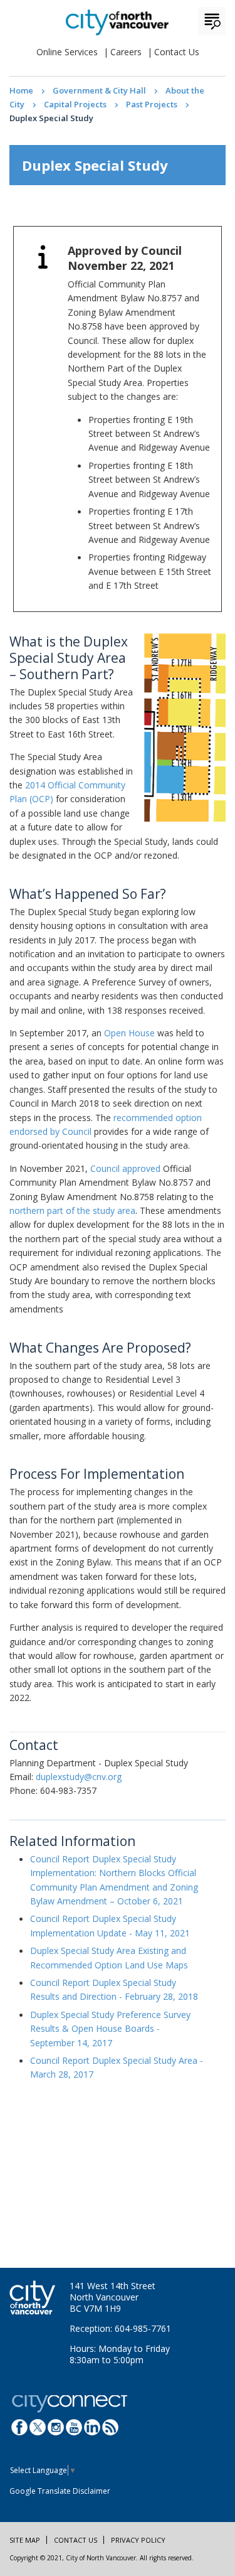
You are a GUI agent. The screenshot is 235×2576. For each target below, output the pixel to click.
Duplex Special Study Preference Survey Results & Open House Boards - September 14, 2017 (110, 2029)
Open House (129, 1033)
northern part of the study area (72, 1210)
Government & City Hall (99, 90)
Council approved (125, 1168)
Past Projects (152, 104)
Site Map (25, 2540)
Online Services (67, 52)
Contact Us (177, 52)
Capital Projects (75, 104)
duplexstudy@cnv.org (79, 1777)
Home (21, 90)
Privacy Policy (138, 2540)
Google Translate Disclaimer (60, 2491)
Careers (126, 52)
